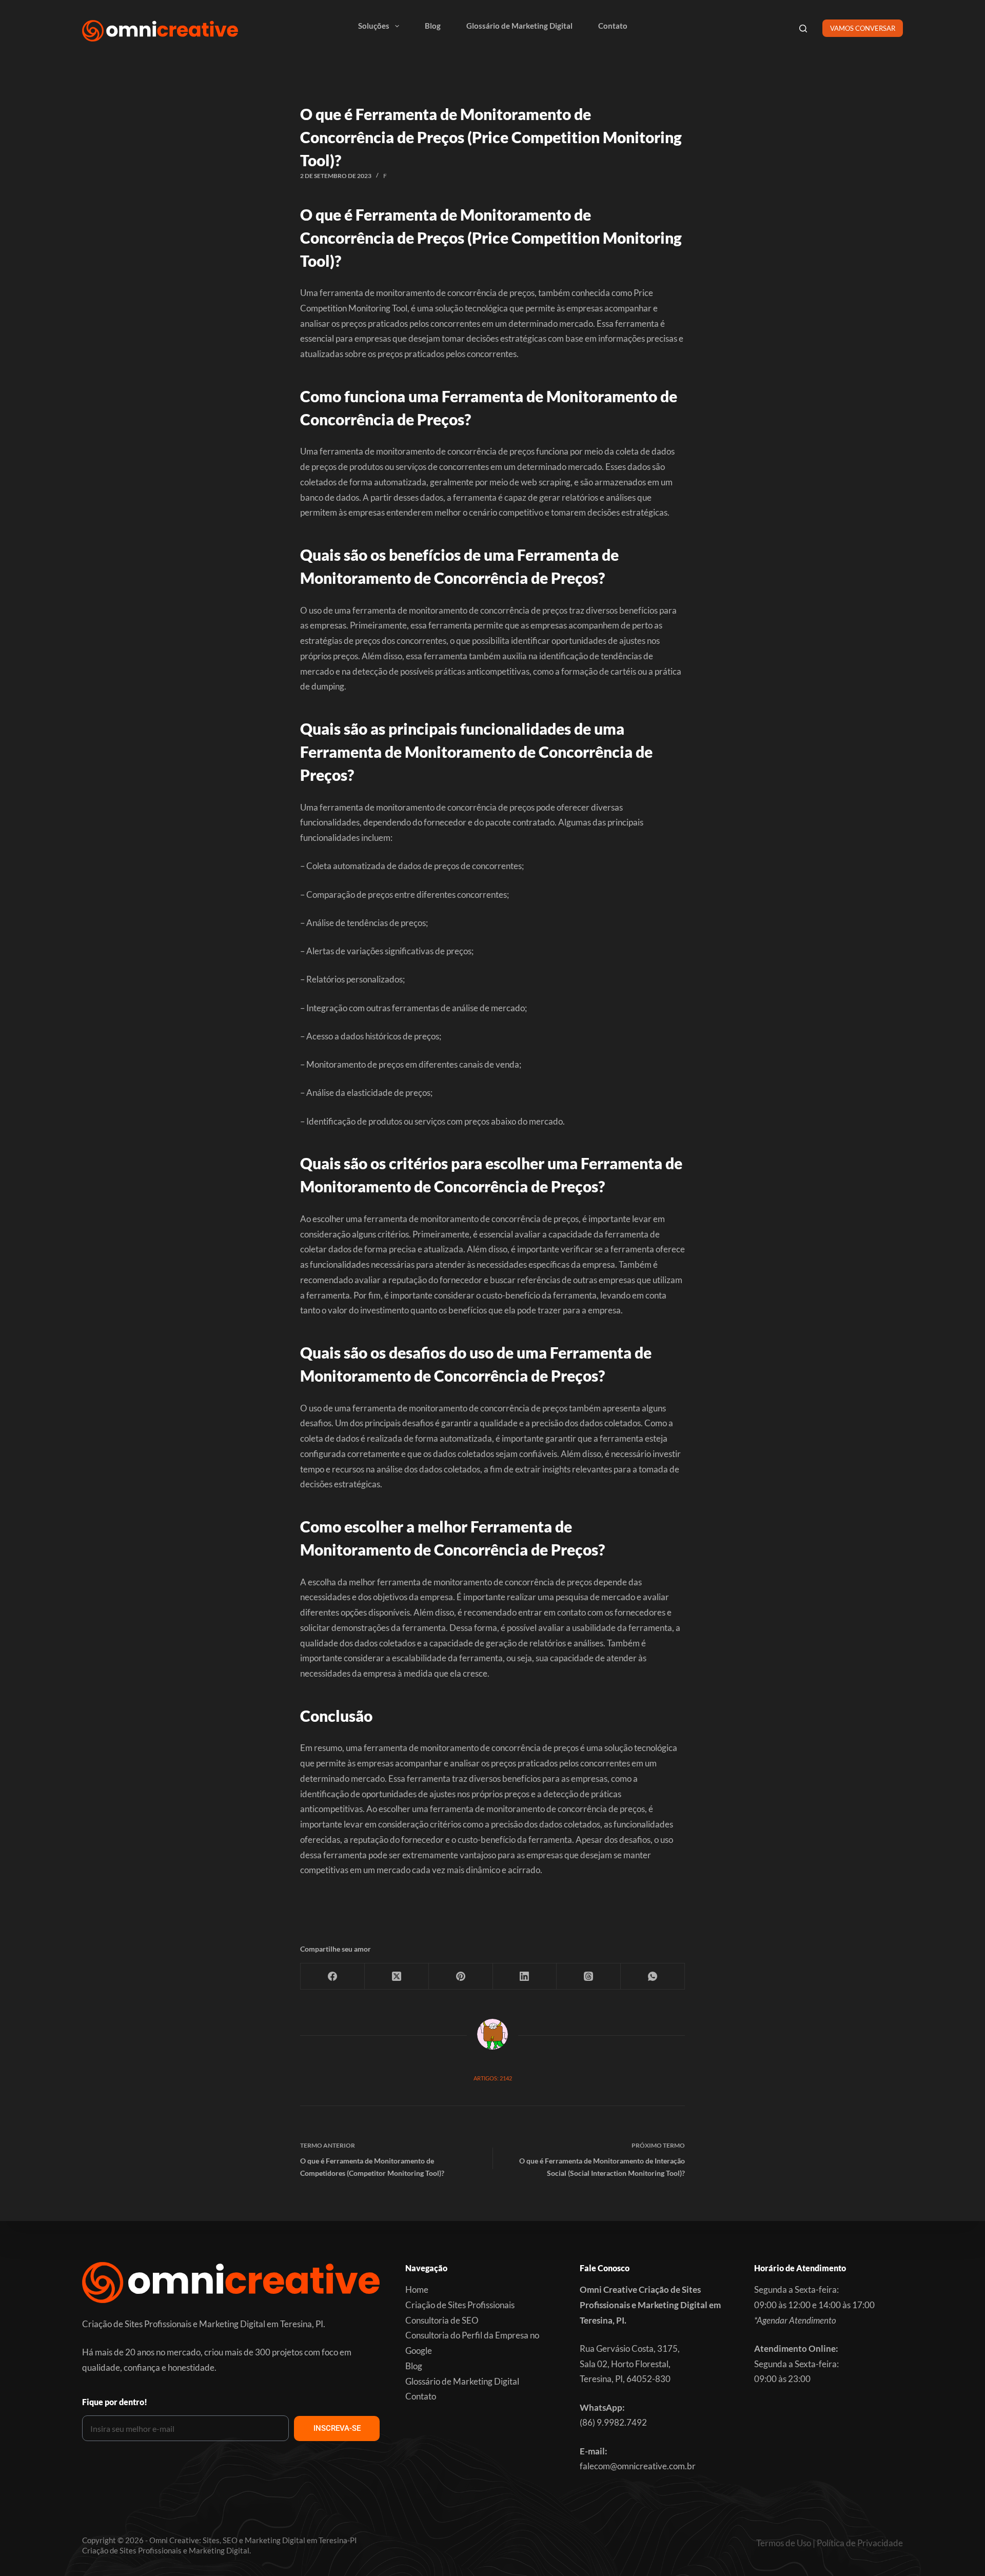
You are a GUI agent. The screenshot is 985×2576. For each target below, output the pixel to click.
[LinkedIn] (525, 1977)
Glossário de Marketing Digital (519, 26)
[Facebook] (333, 1977)
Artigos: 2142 (493, 2078)
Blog (433, 26)
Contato (613, 26)
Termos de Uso (784, 2543)
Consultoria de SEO (442, 2320)
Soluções (374, 26)
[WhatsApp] (653, 1977)
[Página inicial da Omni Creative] (160, 31)
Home (417, 2289)
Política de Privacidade (860, 2543)
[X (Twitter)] (397, 1977)
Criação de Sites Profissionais (460, 2305)
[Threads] (589, 1977)
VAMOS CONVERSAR (863, 28)
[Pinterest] (461, 1977)
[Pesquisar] (803, 28)
